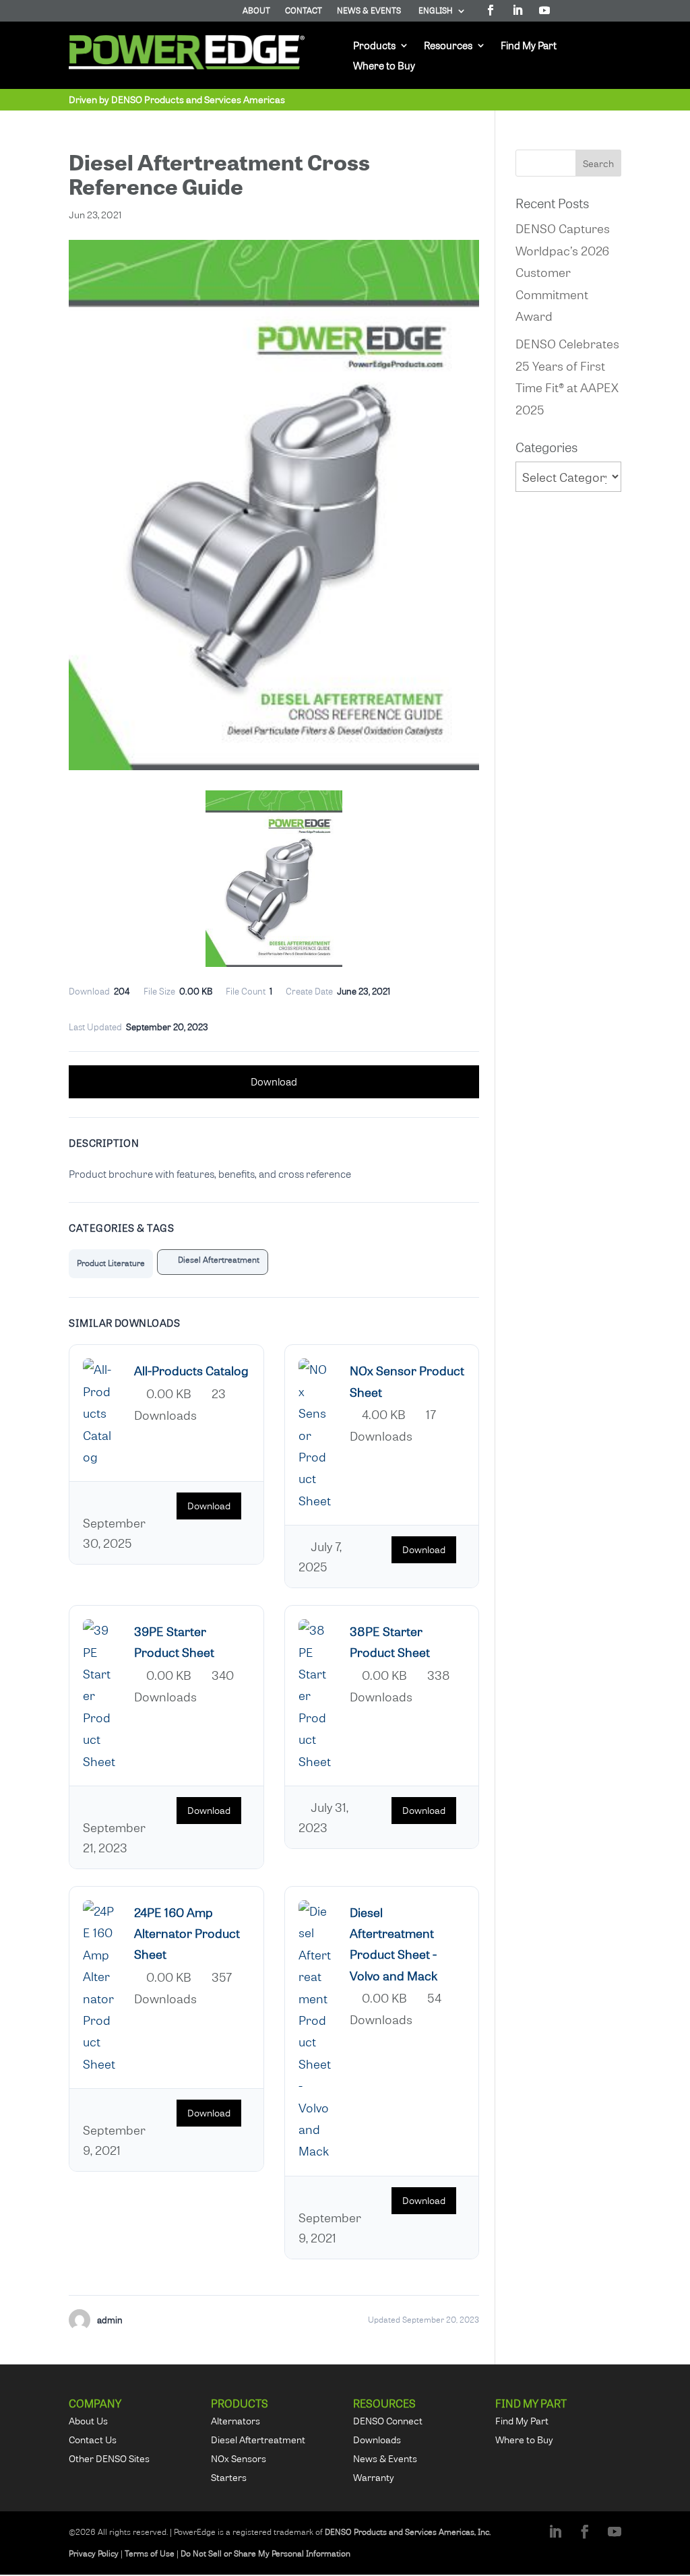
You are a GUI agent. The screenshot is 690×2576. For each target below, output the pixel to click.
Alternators (236, 2421)
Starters (229, 2477)
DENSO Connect (388, 2421)
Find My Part (529, 46)
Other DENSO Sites (109, 2458)
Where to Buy (384, 66)
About (256, 11)
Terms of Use (150, 2553)
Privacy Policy (94, 2553)
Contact (304, 11)
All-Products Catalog (191, 1370)
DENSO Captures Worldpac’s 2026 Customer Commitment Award (563, 272)
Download (274, 1081)
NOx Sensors (239, 2458)
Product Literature (111, 1263)
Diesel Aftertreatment (216, 1260)
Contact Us (93, 2440)
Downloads (377, 2440)
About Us (88, 2421)
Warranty (374, 2477)
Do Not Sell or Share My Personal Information (265, 2553)
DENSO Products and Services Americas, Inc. (408, 2532)
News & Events (369, 11)
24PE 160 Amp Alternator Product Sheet (187, 1933)
